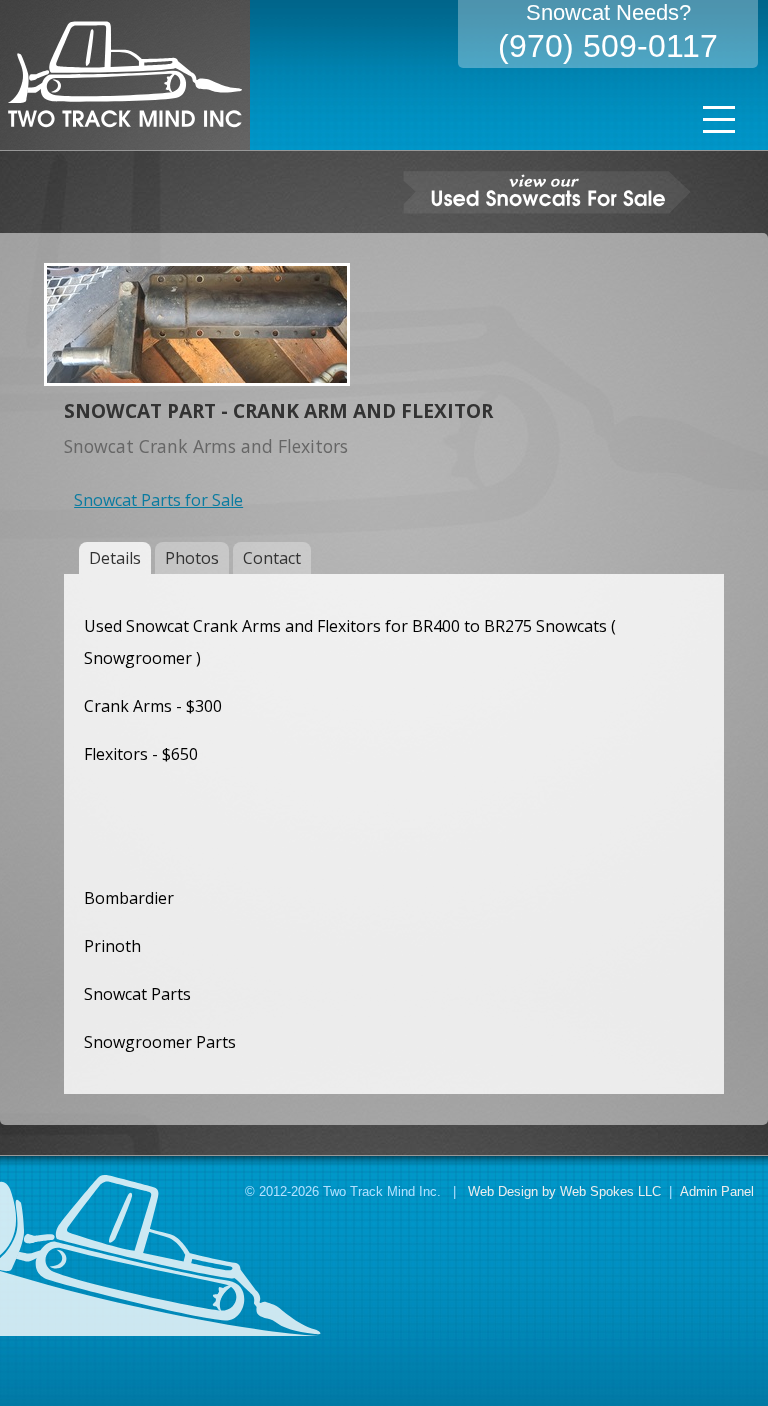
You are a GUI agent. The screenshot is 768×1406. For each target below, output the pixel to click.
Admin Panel (717, 1191)
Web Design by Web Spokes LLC (564, 1191)
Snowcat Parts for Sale (158, 500)
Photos (192, 558)
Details (115, 558)
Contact (272, 558)
